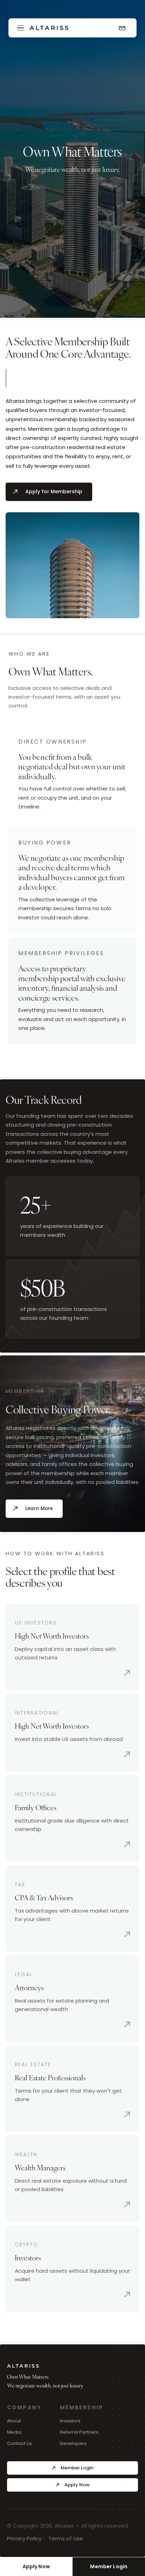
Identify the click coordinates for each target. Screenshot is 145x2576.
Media (14, 2432)
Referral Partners (79, 2432)
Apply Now (36, 2566)
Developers (73, 2443)
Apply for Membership (54, 491)
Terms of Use (66, 2538)
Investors (70, 2421)
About (14, 2421)
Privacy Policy (24, 2538)
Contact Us (20, 2443)
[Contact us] (122, 28)
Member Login (77, 2468)
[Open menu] (20, 28)
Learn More (39, 1508)
